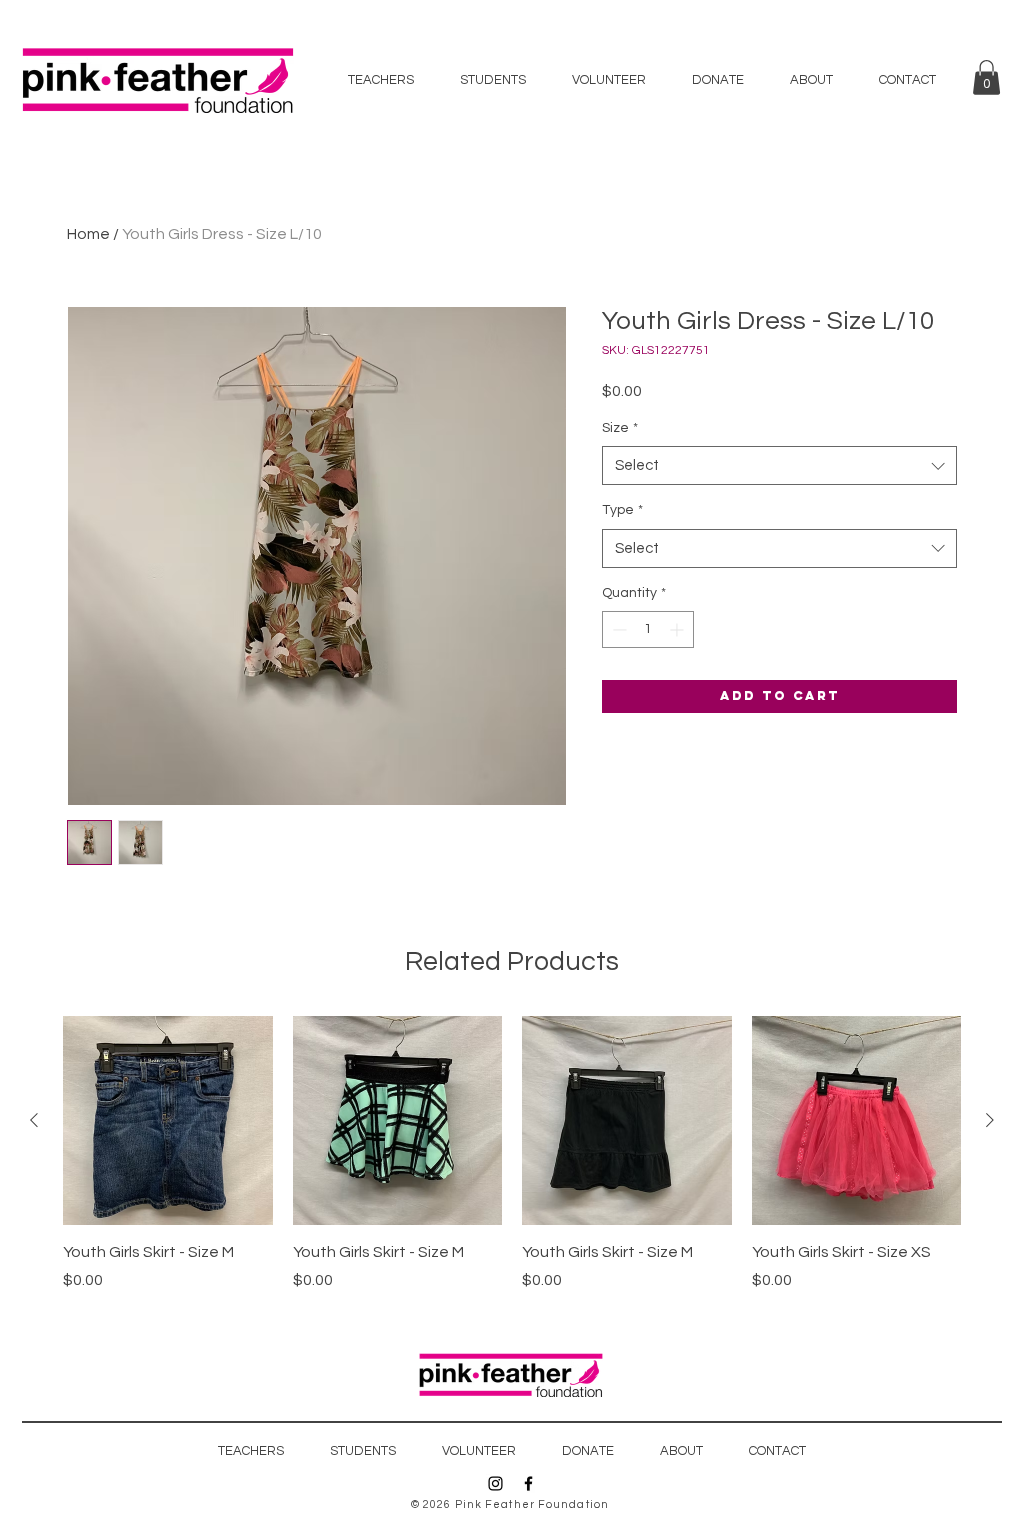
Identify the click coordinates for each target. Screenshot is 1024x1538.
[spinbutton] (648, 629)
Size (620, 428)
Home (88, 234)
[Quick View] (168, 1121)
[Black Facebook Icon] (528, 1483)
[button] (986, 77)
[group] (512, 1154)
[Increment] (678, 629)
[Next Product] (990, 1120)
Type (622, 510)
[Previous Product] (34, 1120)
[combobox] (779, 465)
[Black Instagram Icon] (495, 1483)
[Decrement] (617, 629)
